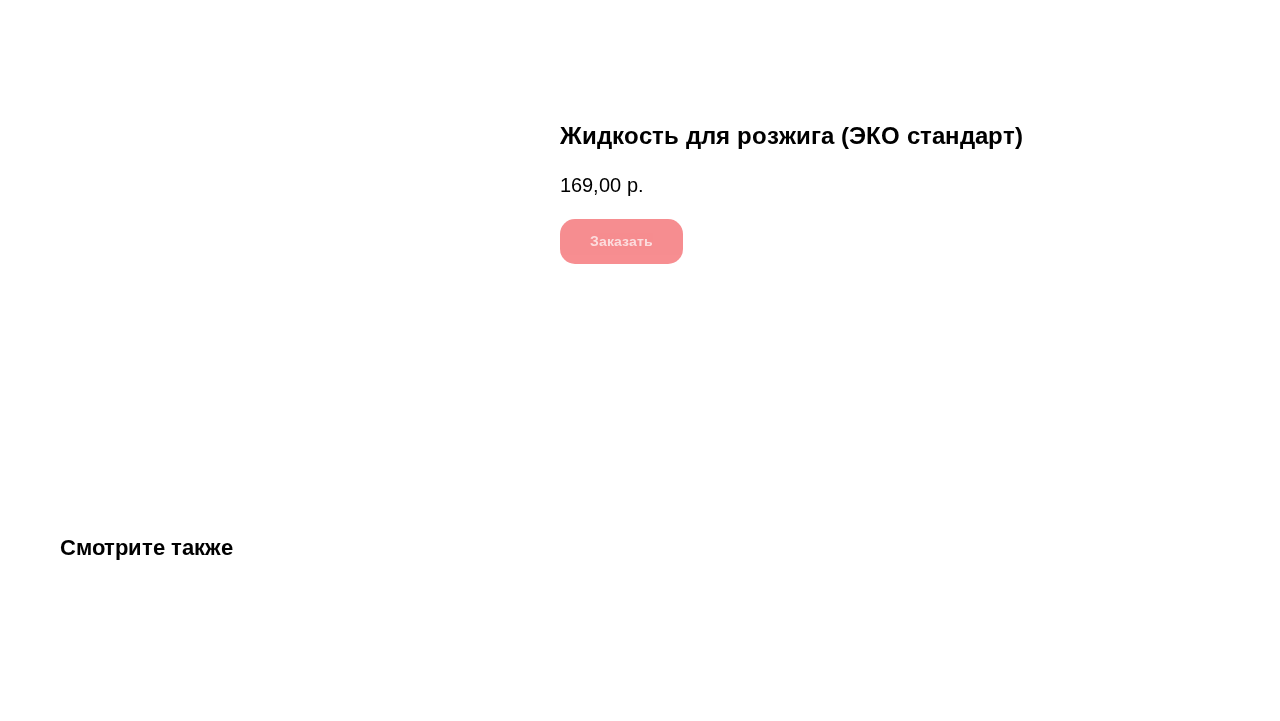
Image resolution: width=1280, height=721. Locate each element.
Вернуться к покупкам (109, 30)
